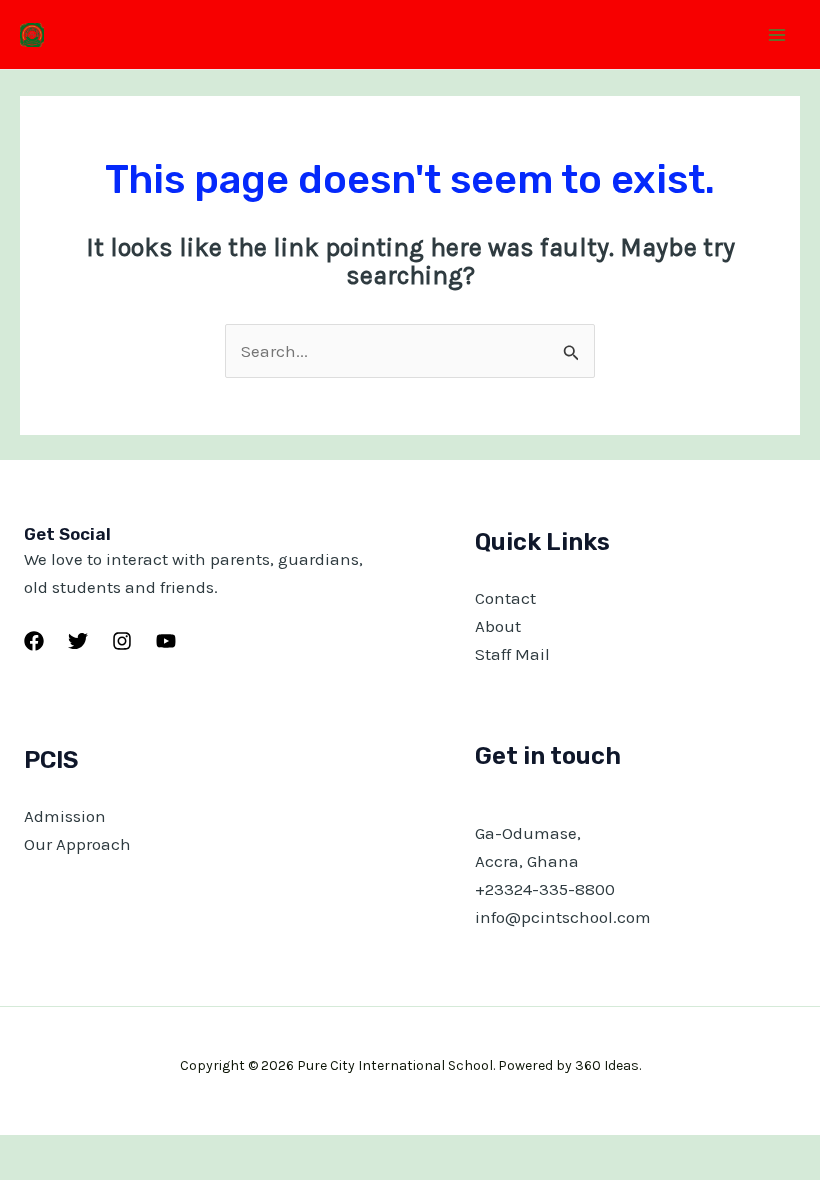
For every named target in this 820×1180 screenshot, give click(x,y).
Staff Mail (512, 654)
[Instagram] (122, 641)
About (498, 626)
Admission (65, 816)
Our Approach (77, 844)
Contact (505, 598)
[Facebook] (34, 641)
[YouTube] (166, 641)
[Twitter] (78, 641)
